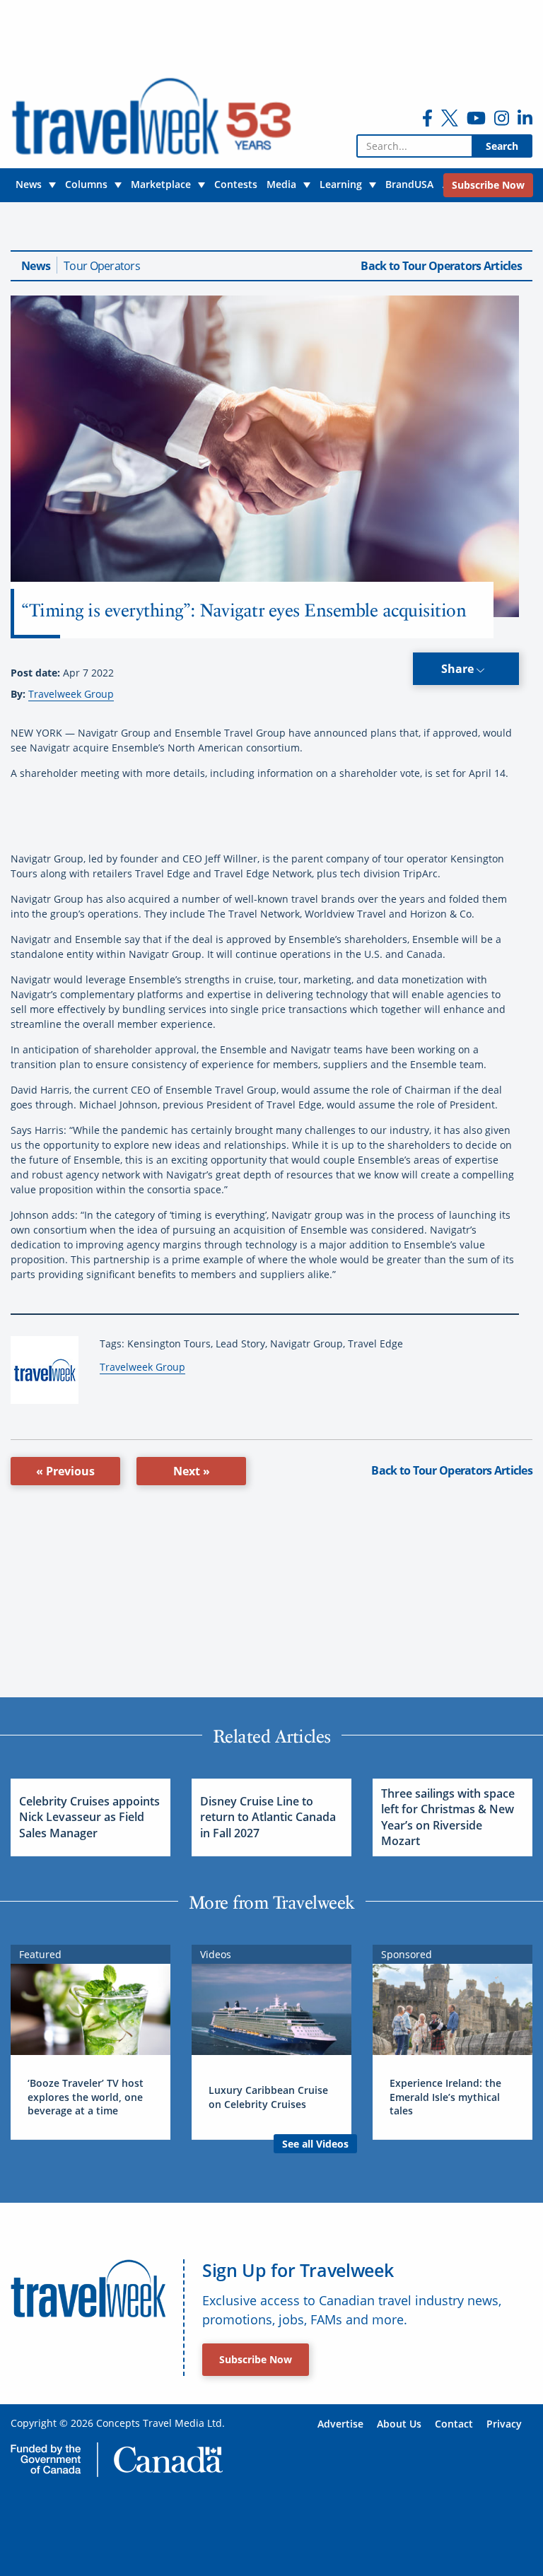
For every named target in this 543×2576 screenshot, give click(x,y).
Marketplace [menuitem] (161, 184)
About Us (399, 2424)
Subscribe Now (256, 2359)
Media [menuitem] (281, 184)
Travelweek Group (71, 694)
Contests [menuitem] (236, 184)
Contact (454, 2424)
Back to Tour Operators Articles (441, 266)
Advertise (340, 2424)
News (36, 266)
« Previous (65, 1471)
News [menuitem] (29, 184)
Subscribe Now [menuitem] (488, 185)
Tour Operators (102, 266)
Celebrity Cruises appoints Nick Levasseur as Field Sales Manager (89, 1817)
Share (459, 669)
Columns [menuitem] (86, 184)
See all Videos (315, 2144)
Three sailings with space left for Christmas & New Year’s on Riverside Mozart (448, 1817)
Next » (192, 1471)
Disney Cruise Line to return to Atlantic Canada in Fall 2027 (268, 1817)
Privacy (504, 2424)
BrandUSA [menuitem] (409, 184)
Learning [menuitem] (341, 184)
